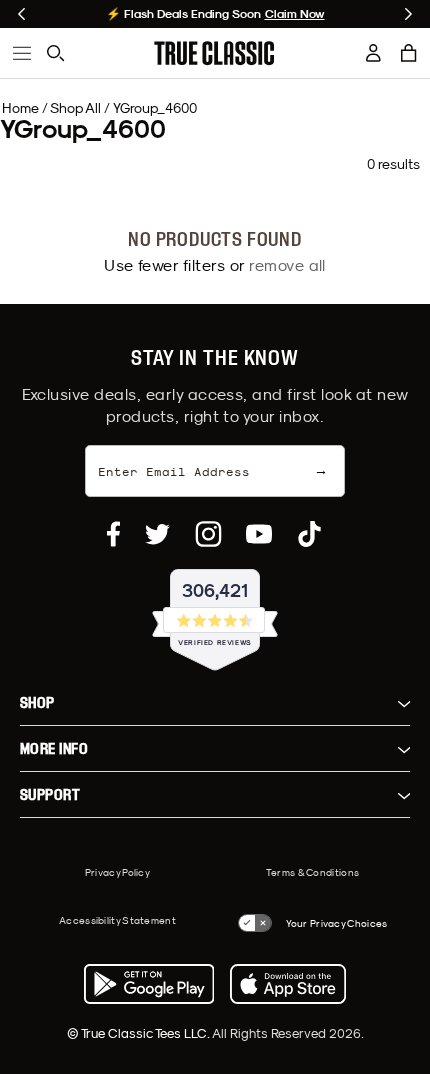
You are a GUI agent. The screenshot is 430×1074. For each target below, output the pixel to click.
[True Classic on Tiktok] (309, 534)
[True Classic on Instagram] (208, 534)
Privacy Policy (117, 872)
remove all (287, 265)
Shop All (75, 108)
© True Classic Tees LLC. (139, 1033)
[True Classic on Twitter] (157, 534)
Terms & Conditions (312, 872)
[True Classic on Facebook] (113, 534)
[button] (409, 53)
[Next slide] (408, 14)
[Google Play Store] (149, 984)
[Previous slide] (21, 14)
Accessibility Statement (117, 920)
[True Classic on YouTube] (259, 534)
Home (20, 108)
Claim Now (295, 14)
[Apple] (288, 984)
